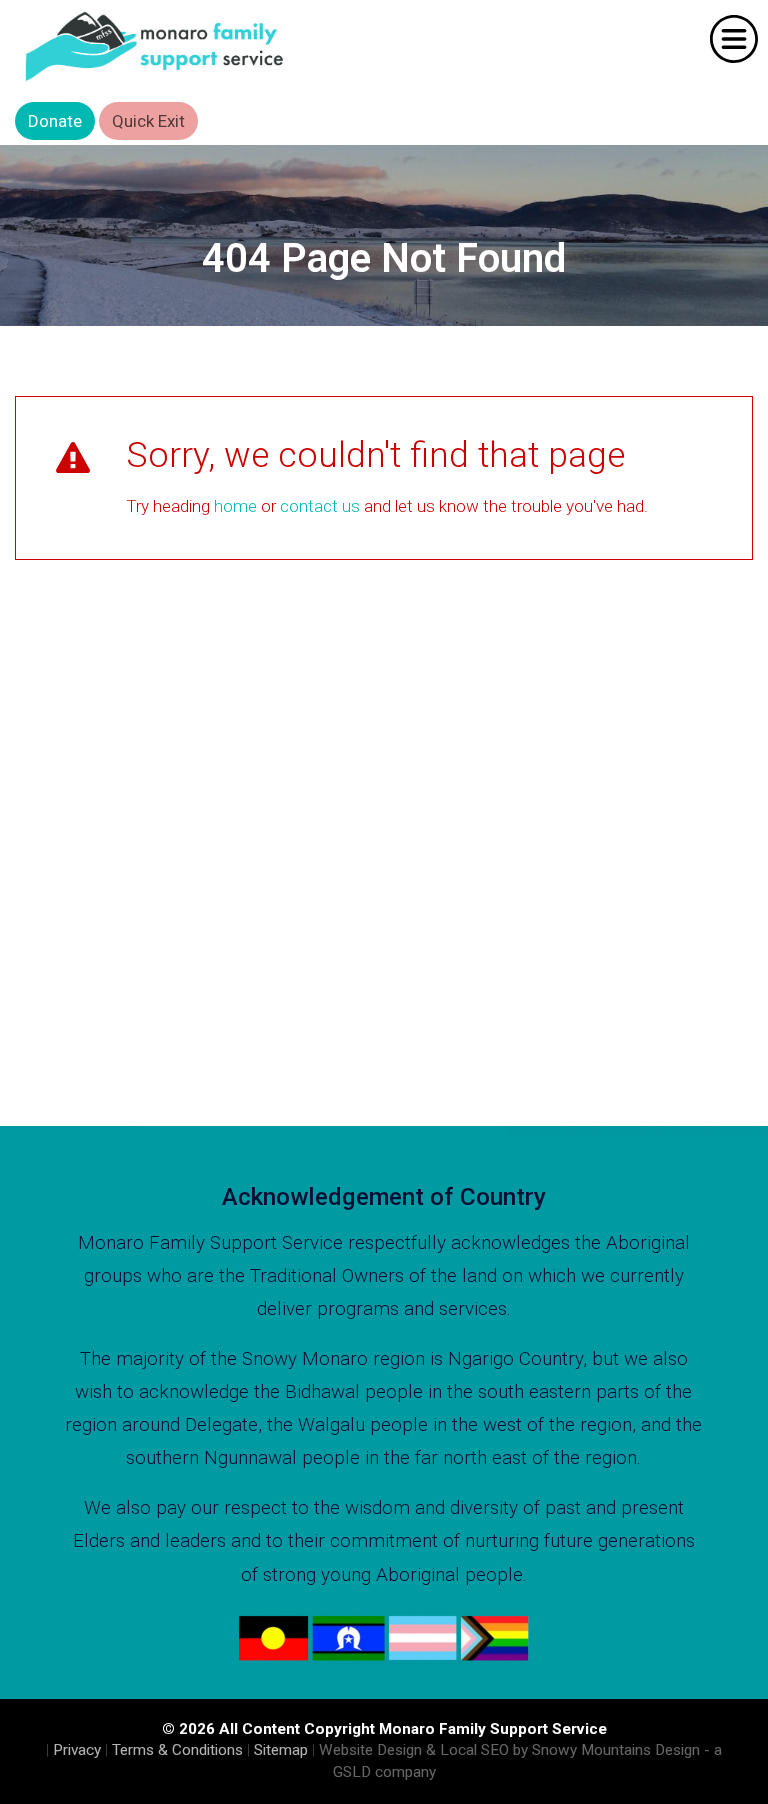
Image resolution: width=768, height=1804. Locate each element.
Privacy (77, 1750)
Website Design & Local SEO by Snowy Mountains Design (509, 1750)
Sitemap (281, 1750)
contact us (320, 506)
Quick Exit (148, 121)
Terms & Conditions (177, 1750)
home (235, 506)
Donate (55, 121)
